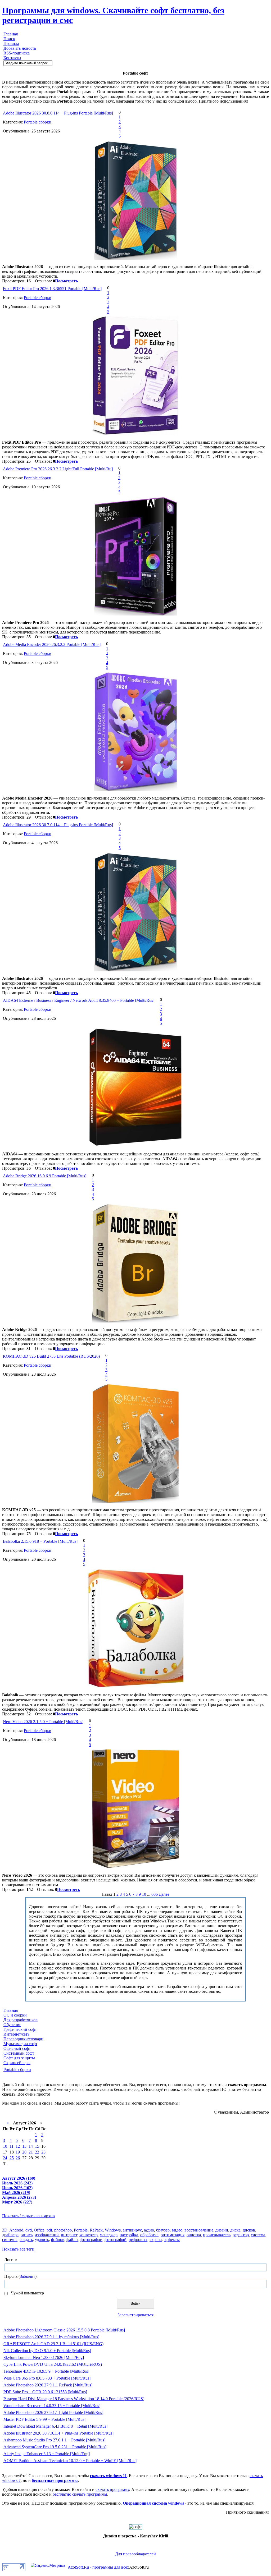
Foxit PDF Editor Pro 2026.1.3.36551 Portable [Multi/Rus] (52, 289)
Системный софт (19, 2053)
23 (43, 2152)
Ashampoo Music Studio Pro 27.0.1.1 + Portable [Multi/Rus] (54, 2440)
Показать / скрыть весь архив (28, 2216)
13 (24, 2146)
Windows (113, 2230)
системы (10, 2240)
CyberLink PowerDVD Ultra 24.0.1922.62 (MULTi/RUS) (53, 2364)
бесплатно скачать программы (80, 2494)
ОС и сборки (15, 2015)
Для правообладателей (135, 2554)
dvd (29, 2230)
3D (5, 2230)
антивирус (132, 2230)
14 (31, 2146)
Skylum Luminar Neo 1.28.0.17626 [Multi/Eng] (44, 2357)
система (258, 2235)
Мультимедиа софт (20, 2044)
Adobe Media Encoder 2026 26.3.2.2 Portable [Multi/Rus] (52, 644)
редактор (241, 2235)
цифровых (138, 2240)
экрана (156, 2240)
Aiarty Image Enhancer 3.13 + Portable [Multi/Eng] (47, 2454)
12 (18, 2146)
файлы (72, 2240)
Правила (11, 43)
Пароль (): (21, 2276)
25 (12, 2158)
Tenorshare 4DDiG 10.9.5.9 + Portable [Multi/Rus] (46, 2371)
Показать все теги (18, 2249)
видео (177, 2230)
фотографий (116, 2240)
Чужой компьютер (27, 2293)
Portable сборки (38, 122)
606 (155, 1894)
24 (5, 2158)
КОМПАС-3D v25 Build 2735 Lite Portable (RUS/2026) (51, 1356)
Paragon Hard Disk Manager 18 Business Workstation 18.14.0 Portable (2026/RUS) (74, 2399)
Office (39, 2230)
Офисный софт (17, 2048)
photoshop (63, 2230)
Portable (81, 2230)
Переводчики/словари (23, 2039)
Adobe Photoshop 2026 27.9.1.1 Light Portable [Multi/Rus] (53, 2412)
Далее (164, 1894)
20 (24, 2152)
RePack (96, 2230)
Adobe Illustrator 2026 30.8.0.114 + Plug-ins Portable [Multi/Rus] (58, 113)
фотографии (91, 2240)
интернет (69, 2235)
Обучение (12, 2025)
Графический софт (20, 2029)
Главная (11, 34)
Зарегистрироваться (135, 2315)
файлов (58, 2240)
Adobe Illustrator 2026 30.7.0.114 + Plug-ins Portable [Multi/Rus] (58, 825)
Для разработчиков (21, 2020)
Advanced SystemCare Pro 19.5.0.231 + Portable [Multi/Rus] (55, 2447)
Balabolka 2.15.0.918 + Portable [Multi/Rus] (40, 1541)
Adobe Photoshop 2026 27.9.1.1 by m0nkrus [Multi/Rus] (51, 2337)
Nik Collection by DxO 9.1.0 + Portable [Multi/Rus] (47, 2351)
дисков (249, 2230)
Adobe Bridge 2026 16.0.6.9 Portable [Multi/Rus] (45, 1176)
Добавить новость (20, 48)
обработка (149, 2235)
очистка (194, 2235)
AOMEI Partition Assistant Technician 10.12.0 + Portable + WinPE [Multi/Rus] (70, 2461)
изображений (47, 2235)
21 (31, 2152)
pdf (49, 2230)
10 (144, 1894)
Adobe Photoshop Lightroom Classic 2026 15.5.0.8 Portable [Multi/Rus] (64, 2330)
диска (235, 2230)
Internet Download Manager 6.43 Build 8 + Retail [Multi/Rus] (55, 2426)
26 (18, 2158)
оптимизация (173, 2235)
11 (12, 2146)
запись (27, 2235)
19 (18, 2152)
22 (37, 2152)
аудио (149, 2230)
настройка (129, 2235)
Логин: (11, 2260)
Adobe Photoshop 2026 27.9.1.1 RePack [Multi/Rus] (48, 2385)
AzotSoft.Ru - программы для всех (98, 2567)
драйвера (10, 2235)
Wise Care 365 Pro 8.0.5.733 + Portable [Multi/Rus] (47, 2378)
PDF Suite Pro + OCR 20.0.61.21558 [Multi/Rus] (45, 2392)
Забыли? (28, 2276)
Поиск (9, 39)
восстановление (199, 2230)
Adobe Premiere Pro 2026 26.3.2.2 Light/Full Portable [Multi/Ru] (58, 469)
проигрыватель (217, 2235)
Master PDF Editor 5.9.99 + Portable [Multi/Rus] (44, 2419)
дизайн (222, 2230)
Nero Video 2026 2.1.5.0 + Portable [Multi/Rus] (43, 1722)
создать (26, 2240)
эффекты (172, 2240)
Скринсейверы (17, 2063)
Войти (135, 2304)
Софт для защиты (19, 2058)
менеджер (109, 2235)
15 (37, 2146)
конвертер (89, 2235)
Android (16, 2230)
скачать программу (112, 2489)
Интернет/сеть (16, 2034)
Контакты (12, 58)
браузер (163, 2230)
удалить (42, 2240)
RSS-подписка (17, 53)
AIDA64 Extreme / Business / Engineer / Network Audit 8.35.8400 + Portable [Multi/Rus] (79, 1000)
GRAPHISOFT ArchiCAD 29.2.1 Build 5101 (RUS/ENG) (53, 2344)
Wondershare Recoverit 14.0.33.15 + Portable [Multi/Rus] (52, 2406)
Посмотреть (66, 281)
